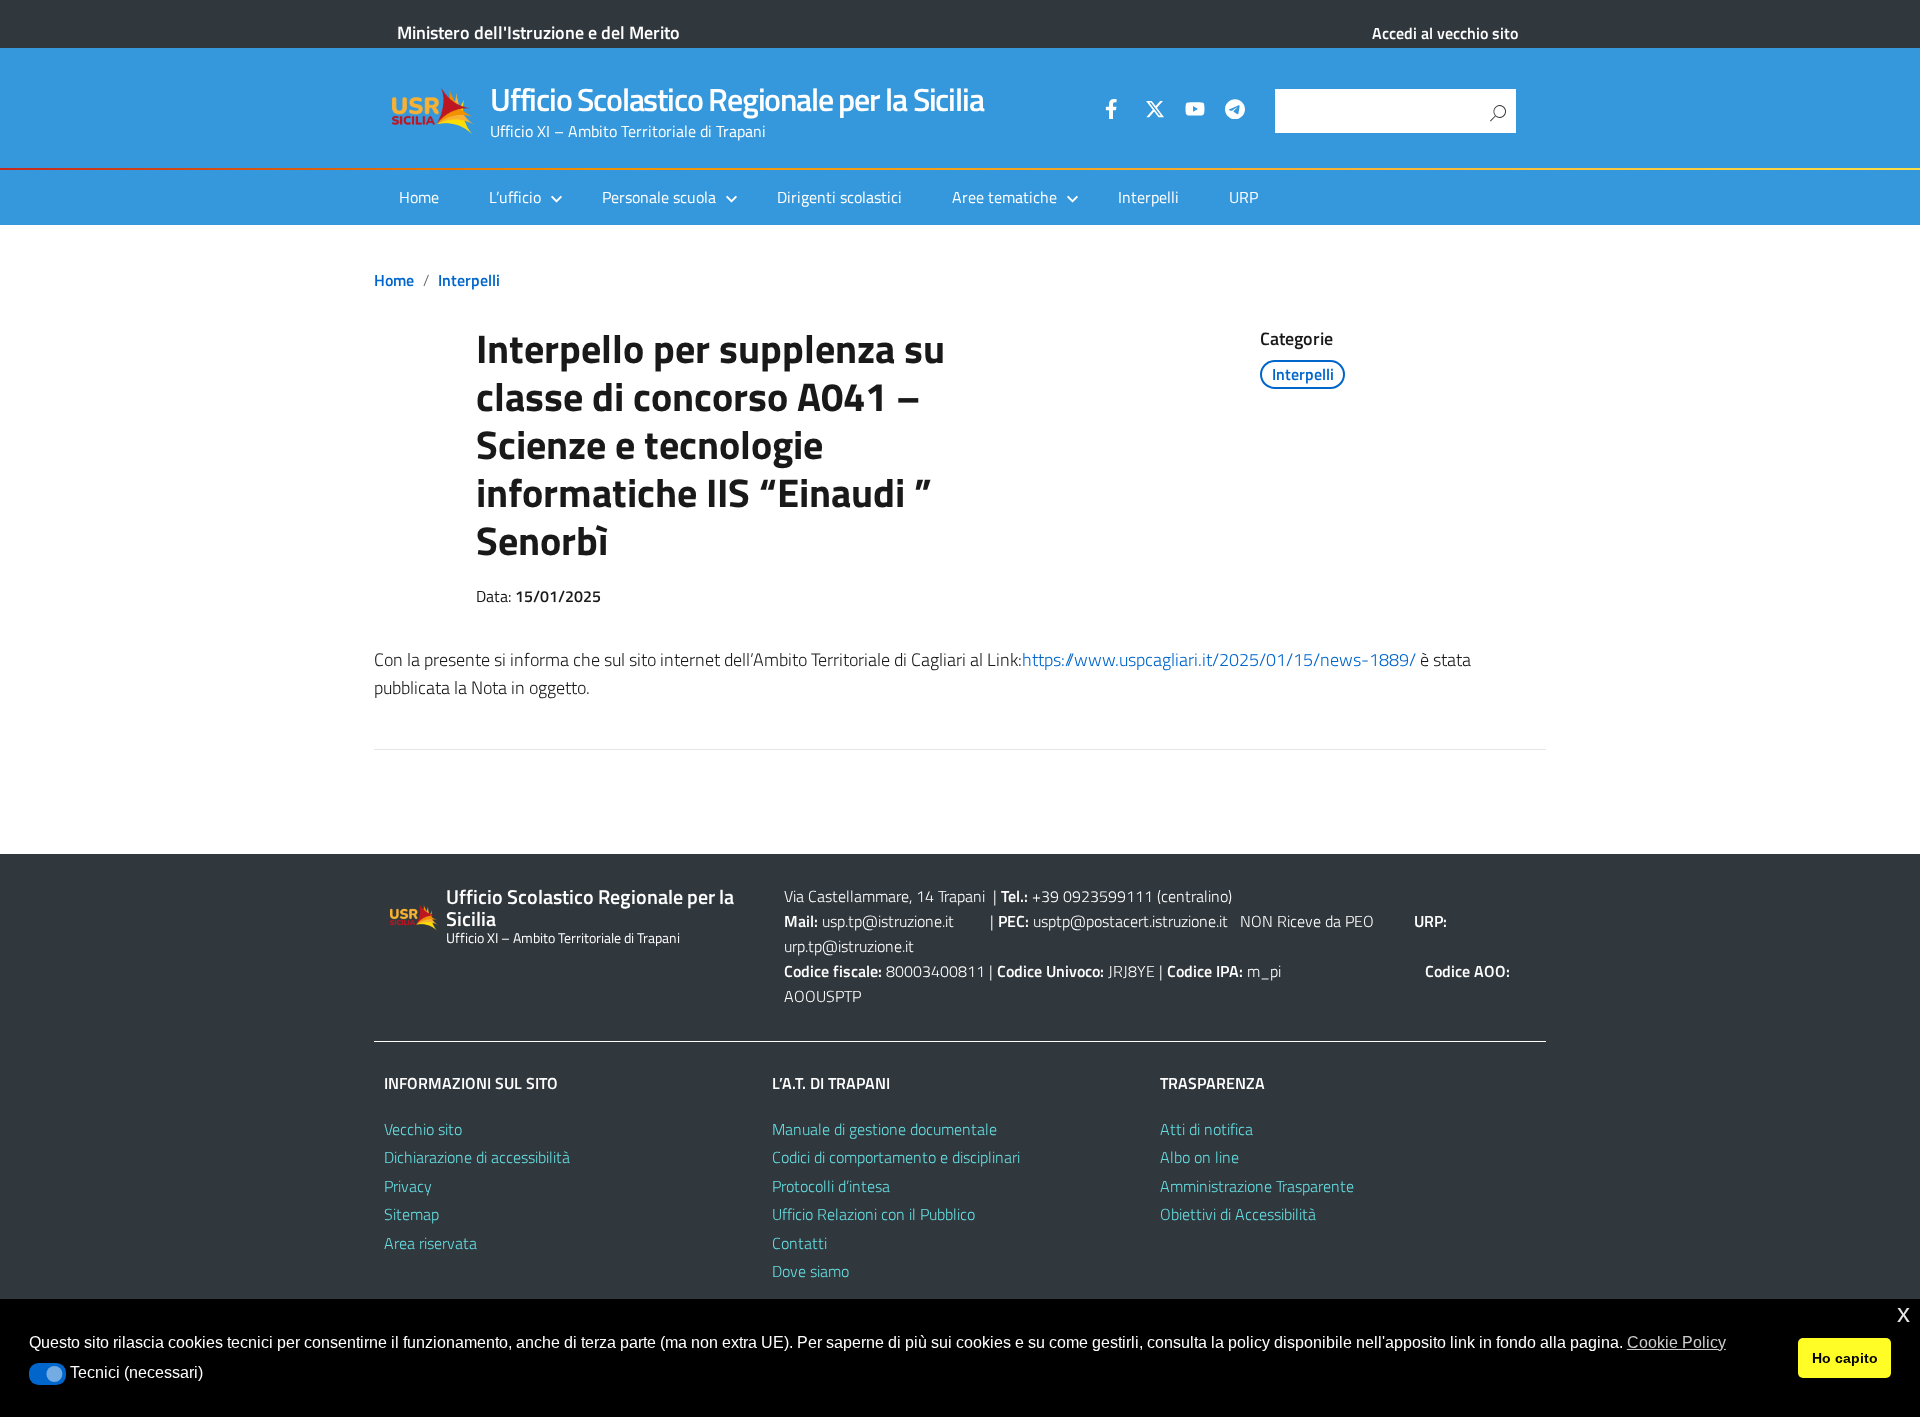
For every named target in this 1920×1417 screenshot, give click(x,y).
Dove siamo (810, 1271)
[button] (47, 1374)
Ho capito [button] (1845, 1358)
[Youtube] (1195, 112)
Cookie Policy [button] (1676, 1342)
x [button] (1903, 1313)
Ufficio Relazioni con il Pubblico (873, 1214)
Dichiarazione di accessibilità (477, 1157)
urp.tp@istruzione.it (849, 946)
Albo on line (1199, 1157)
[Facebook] (1115, 112)
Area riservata (430, 1243)
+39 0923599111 (1092, 896)
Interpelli (1148, 197)
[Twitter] (1155, 112)
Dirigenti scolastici (839, 197)
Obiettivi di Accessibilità (1238, 1214)
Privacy (408, 1186)
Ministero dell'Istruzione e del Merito (538, 32)
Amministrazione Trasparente (1257, 1186)
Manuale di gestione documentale (884, 1129)
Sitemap (411, 1214)
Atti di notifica (1206, 1129)
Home (419, 197)
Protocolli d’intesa (831, 1186)
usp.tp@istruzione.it (888, 921)
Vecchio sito (423, 1129)
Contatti (799, 1243)
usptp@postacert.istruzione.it (1130, 921)
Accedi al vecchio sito (1445, 33)
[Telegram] (1235, 112)
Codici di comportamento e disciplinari (896, 1157)
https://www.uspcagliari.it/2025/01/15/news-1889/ (1219, 659)
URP (1243, 197)
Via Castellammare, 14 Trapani (886, 896)
